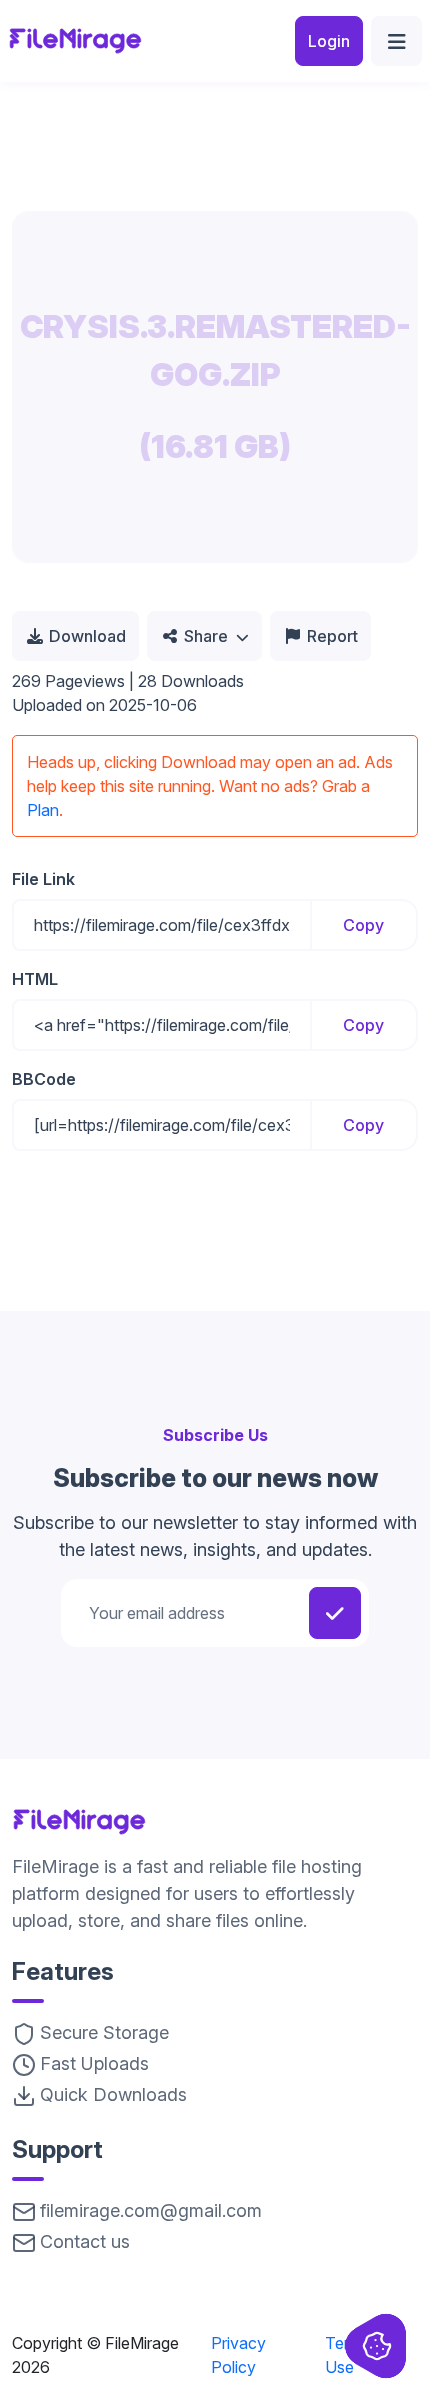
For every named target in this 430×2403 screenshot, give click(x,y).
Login (329, 41)
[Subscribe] (335, 1613)
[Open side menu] (396, 41)
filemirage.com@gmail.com (151, 2210)
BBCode (44, 1079)
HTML (35, 979)
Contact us (85, 2241)
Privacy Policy (238, 2355)
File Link (43, 879)
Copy (363, 925)
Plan (43, 810)
